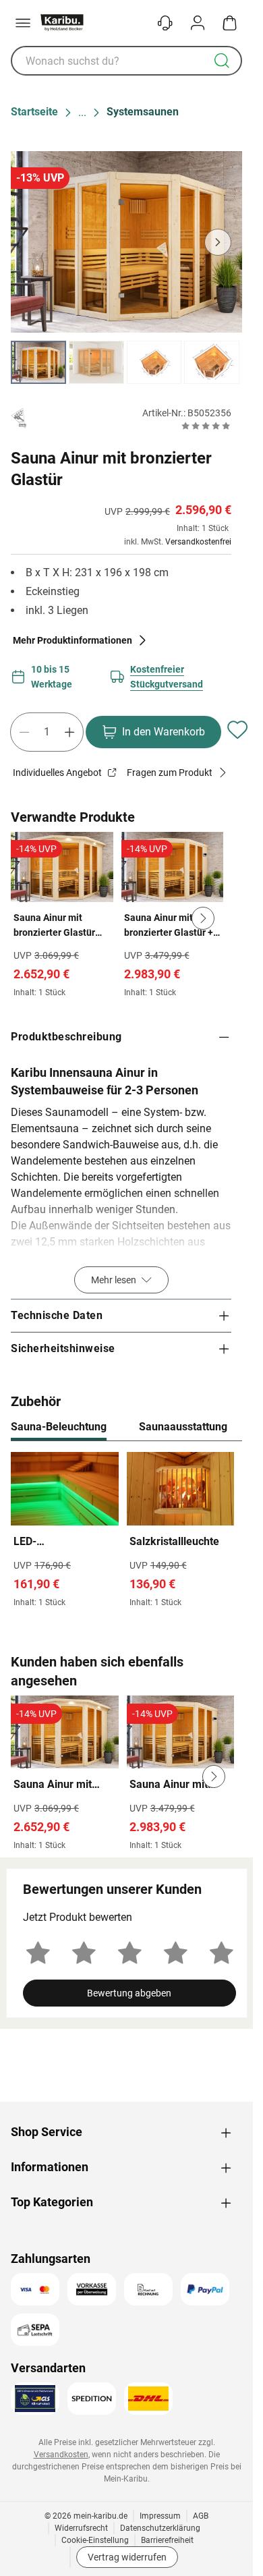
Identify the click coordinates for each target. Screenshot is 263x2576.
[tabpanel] (126, 1533)
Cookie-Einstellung (95, 2540)
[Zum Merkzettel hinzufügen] (237, 729)
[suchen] (222, 61)
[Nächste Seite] (221, 362)
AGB (201, 2516)
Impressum (160, 2516)
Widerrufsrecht (81, 2528)
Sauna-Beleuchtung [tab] (59, 1427)
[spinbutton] (47, 732)
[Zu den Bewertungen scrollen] (206, 426)
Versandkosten (61, 2455)
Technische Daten (57, 1315)
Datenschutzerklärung (160, 2528)
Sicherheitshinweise (63, 1348)
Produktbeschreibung (66, 1037)
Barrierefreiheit (167, 2540)
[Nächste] (225, 1428)
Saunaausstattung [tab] (183, 1427)
